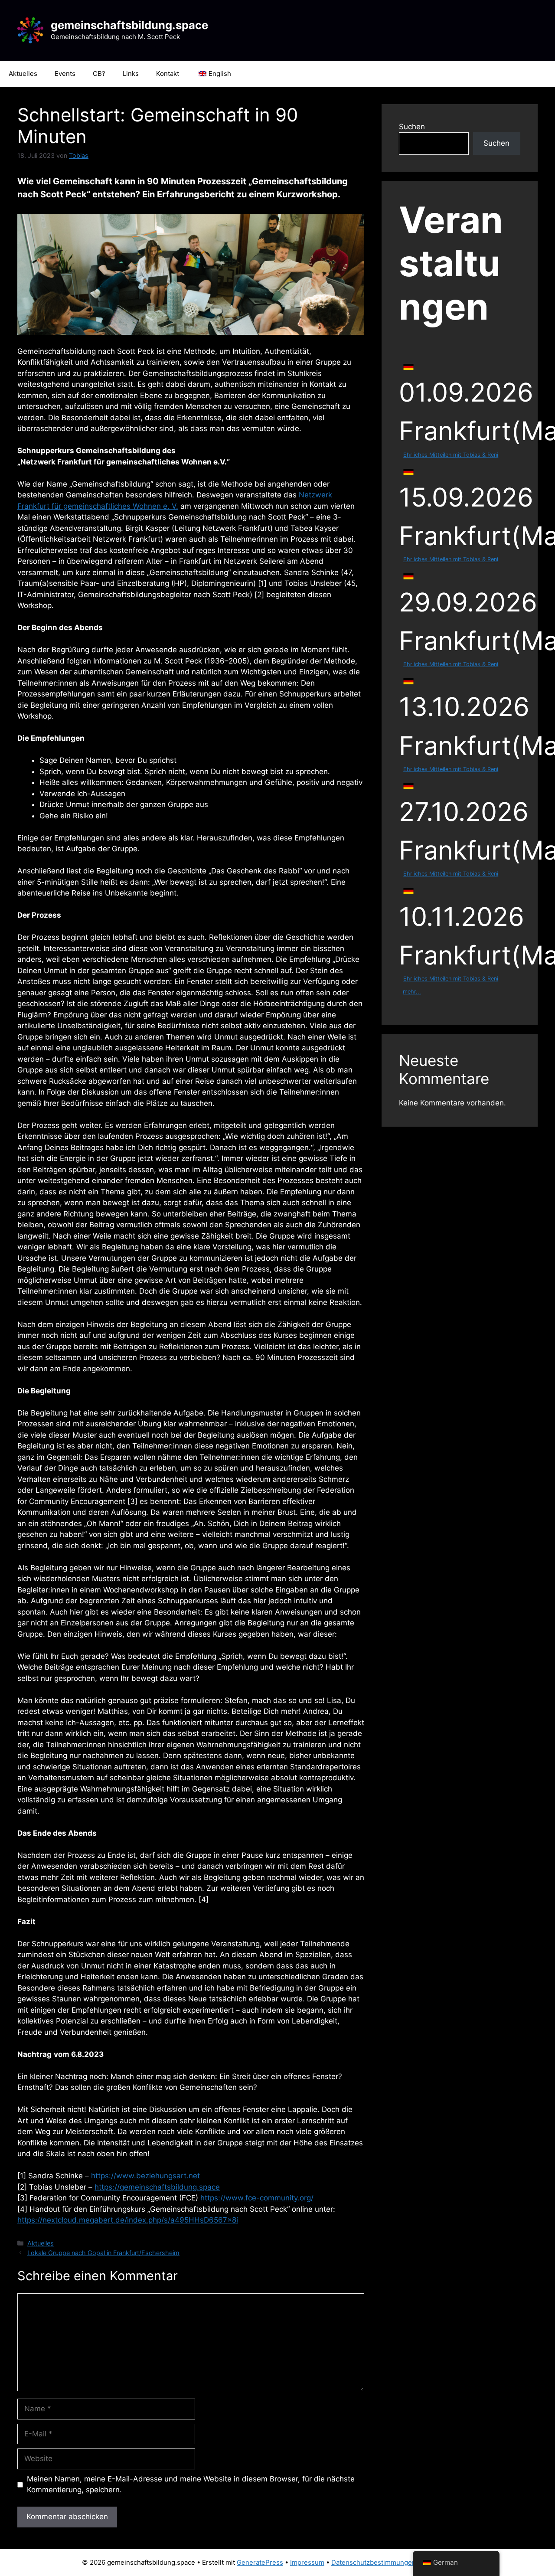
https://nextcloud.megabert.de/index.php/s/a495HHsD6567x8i (128, 2220)
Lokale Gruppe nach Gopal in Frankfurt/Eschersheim (103, 2253)
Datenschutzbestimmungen (374, 2562)
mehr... (412, 992)
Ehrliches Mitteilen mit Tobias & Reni (451, 455)
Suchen (412, 127)
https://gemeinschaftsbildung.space (157, 2187)
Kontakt (168, 74)
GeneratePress (260, 2562)
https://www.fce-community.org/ (257, 2198)
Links (131, 74)
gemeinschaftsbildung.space (129, 25)
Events (65, 74)
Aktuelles (23, 74)
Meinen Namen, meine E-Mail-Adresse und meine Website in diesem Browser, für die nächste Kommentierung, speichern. (191, 2484)
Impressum (307, 2562)
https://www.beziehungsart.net (145, 2176)
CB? (99, 74)
